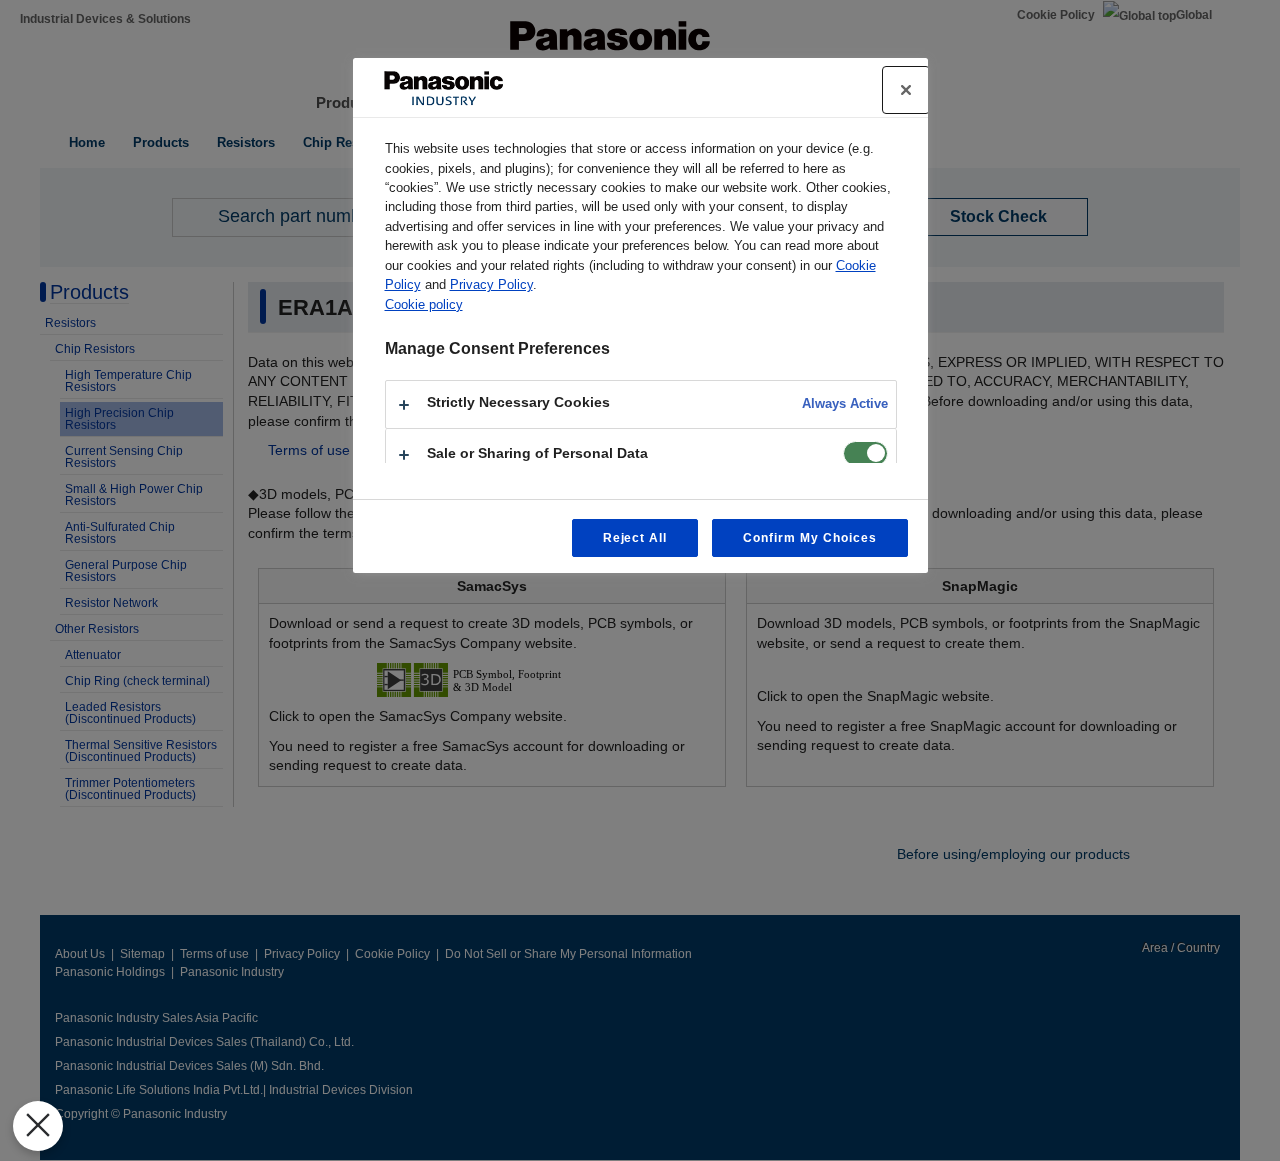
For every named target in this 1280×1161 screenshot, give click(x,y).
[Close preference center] (906, 90)
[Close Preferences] (38, 1126)
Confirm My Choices (809, 538)
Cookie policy (424, 304)
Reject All (635, 538)
